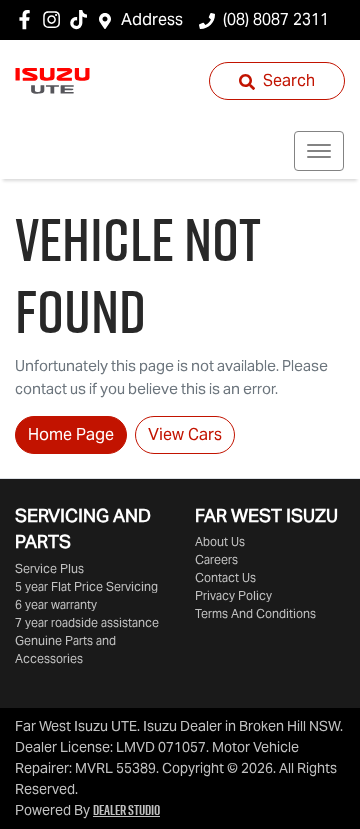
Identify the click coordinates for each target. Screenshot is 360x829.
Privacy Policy (233, 595)
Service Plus (49, 568)
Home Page (71, 434)
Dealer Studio (126, 810)
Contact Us (225, 577)
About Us (220, 541)
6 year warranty (56, 604)
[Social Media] (82, 19)
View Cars (185, 434)
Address (152, 19)
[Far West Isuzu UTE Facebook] (28, 19)
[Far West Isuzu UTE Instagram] (55, 19)
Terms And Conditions (255, 613)
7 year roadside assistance (87, 622)
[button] (319, 151)
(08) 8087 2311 (276, 19)
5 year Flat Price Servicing (86, 586)
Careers (216, 559)
